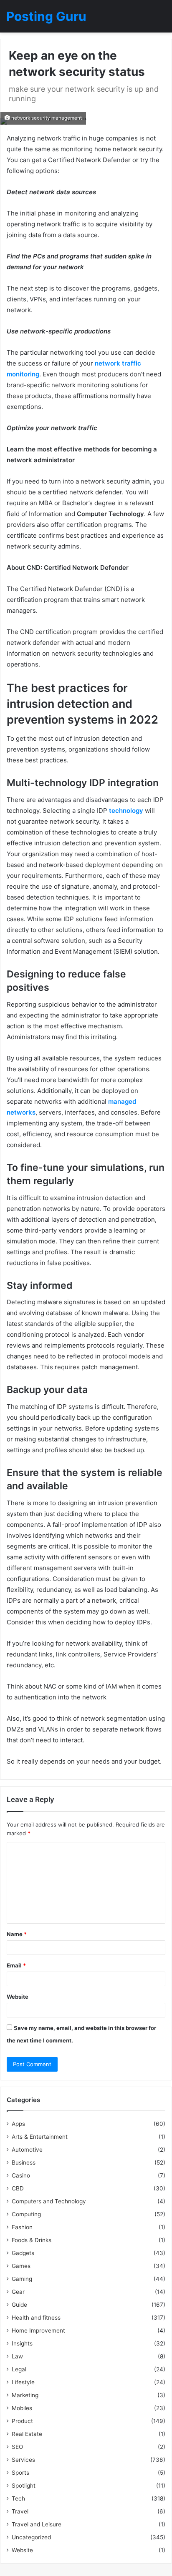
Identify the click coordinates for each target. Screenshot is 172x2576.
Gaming (22, 2279)
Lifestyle (23, 2382)
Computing (26, 2214)
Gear (18, 2292)
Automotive (27, 2150)
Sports (20, 2473)
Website (18, 1997)
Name (17, 1934)
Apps (18, 2124)
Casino (21, 2175)
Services (23, 2460)
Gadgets (23, 2253)
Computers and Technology (49, 2201)
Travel (20, 2511)
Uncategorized (31, 2537)
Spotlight (24, 2486)
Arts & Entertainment (40, 2137)
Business (24, 2163)
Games (21, 2266)
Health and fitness (36, 2318)
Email (16, 1965)
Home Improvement (38, 2330)
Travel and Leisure (37, 2524)
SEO (17, 2447)
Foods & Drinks (32, 2240)
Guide (19, 2305)
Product (22, 2421)
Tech (18, 2498)
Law (17, 2356)
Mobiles (22, 2408)
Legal (19, 2369)
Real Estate (27, 2434)
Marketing (25, 2395)
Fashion (22, 2227)
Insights (22, 2343)
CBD (18, 2188)
